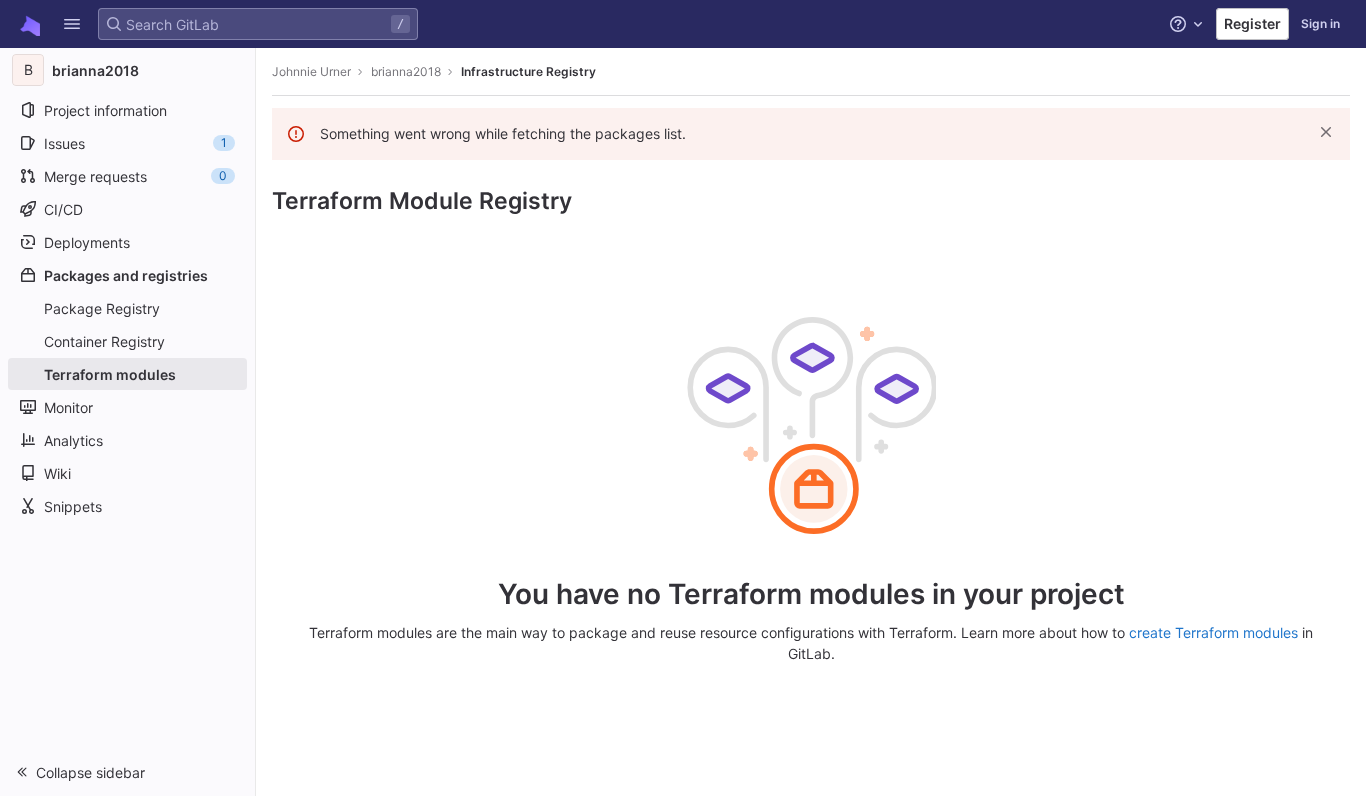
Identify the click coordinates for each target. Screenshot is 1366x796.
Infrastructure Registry (528, 71)
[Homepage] (28, 24)
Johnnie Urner (311, 71)
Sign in (1320, 23)
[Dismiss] (1326, 132)
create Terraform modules (1213, 632)
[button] (72, 24)
